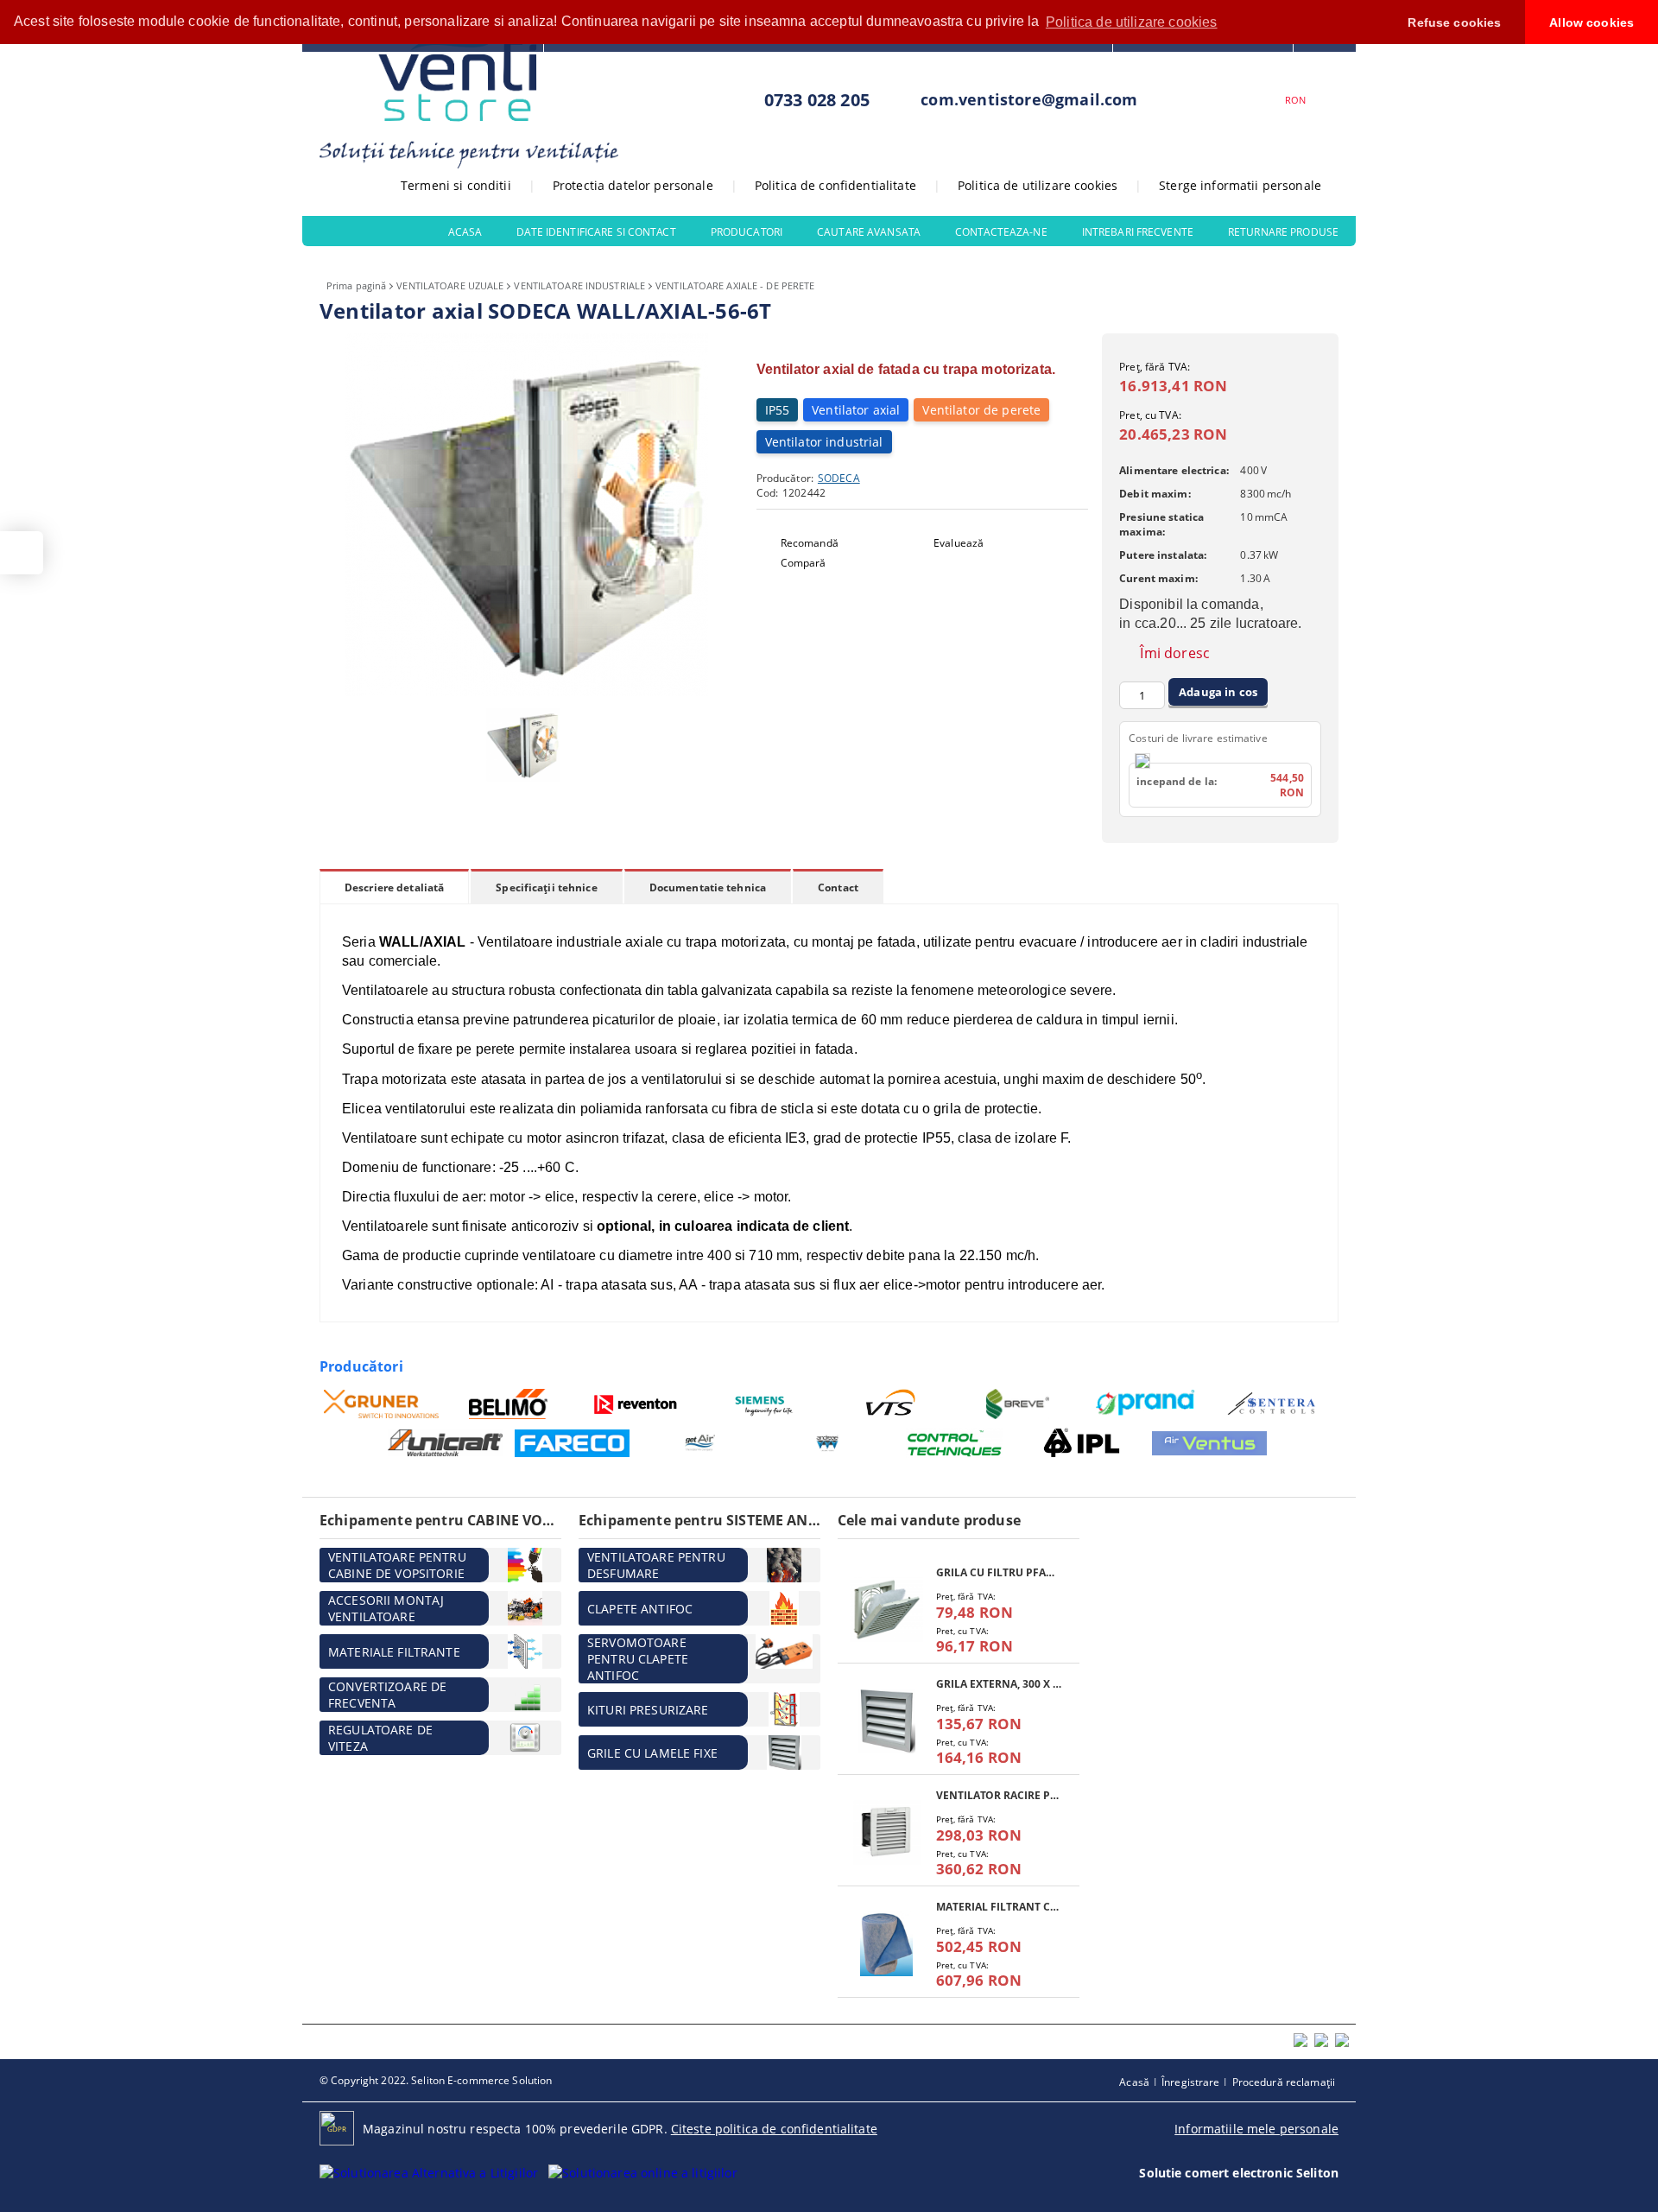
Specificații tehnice (546, 887)
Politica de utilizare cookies (1038, 185)
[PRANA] (1145, 1404)
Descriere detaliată (394, 887)
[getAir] (700, 1443)
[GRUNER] (381, 1404)
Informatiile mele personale (1256, 2129)
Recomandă (810, 543)
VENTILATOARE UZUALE (450, 285)
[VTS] (891, 1404)
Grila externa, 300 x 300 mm (999, 1684)
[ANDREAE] (827, 1443)
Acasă (1134, 2082)
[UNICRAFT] (445, 1443)
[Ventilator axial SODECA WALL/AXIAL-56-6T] (527, 691)
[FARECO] (572, 1443)
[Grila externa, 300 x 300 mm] (887, 1721)
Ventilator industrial (824, 442)
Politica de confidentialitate (835, 185)
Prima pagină (356, 285)
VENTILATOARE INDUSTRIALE (579, 285)
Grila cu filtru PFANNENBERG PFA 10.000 (999, 1572)
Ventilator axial (856, 410)
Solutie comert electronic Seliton (1239, 2173)
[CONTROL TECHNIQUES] (955, 1443)
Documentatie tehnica (708, 887)
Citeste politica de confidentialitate (774, 2129)
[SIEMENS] (764, 1404)
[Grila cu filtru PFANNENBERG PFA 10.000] (887, 1610)
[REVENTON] (636, 1404)
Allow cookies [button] (1592, 22)
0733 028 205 (817, 100)
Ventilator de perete (981, 410)
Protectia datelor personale (633, 185)
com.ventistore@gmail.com (1029, 99)
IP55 (778, 410)
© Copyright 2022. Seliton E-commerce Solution (436, 2080)
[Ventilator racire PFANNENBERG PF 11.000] (887, 1832)
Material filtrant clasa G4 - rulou (999, 1907)
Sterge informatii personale (1240, 185)
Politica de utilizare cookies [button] (1132, 22)
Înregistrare (1190, 2082)
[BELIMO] (509, 1404)
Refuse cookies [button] (1454, 22)
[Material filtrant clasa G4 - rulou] (887, 1944)
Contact (838, 887)
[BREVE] (1019, 1404)
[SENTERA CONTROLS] (1273, 1404)
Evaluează (959, 543)
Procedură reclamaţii (1284, 2082)
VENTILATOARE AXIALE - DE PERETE (735, 285)
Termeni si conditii (456, 185)
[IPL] (1082, 1443)
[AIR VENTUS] (1209, 1443)
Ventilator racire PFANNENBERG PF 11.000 (999, 1795)
